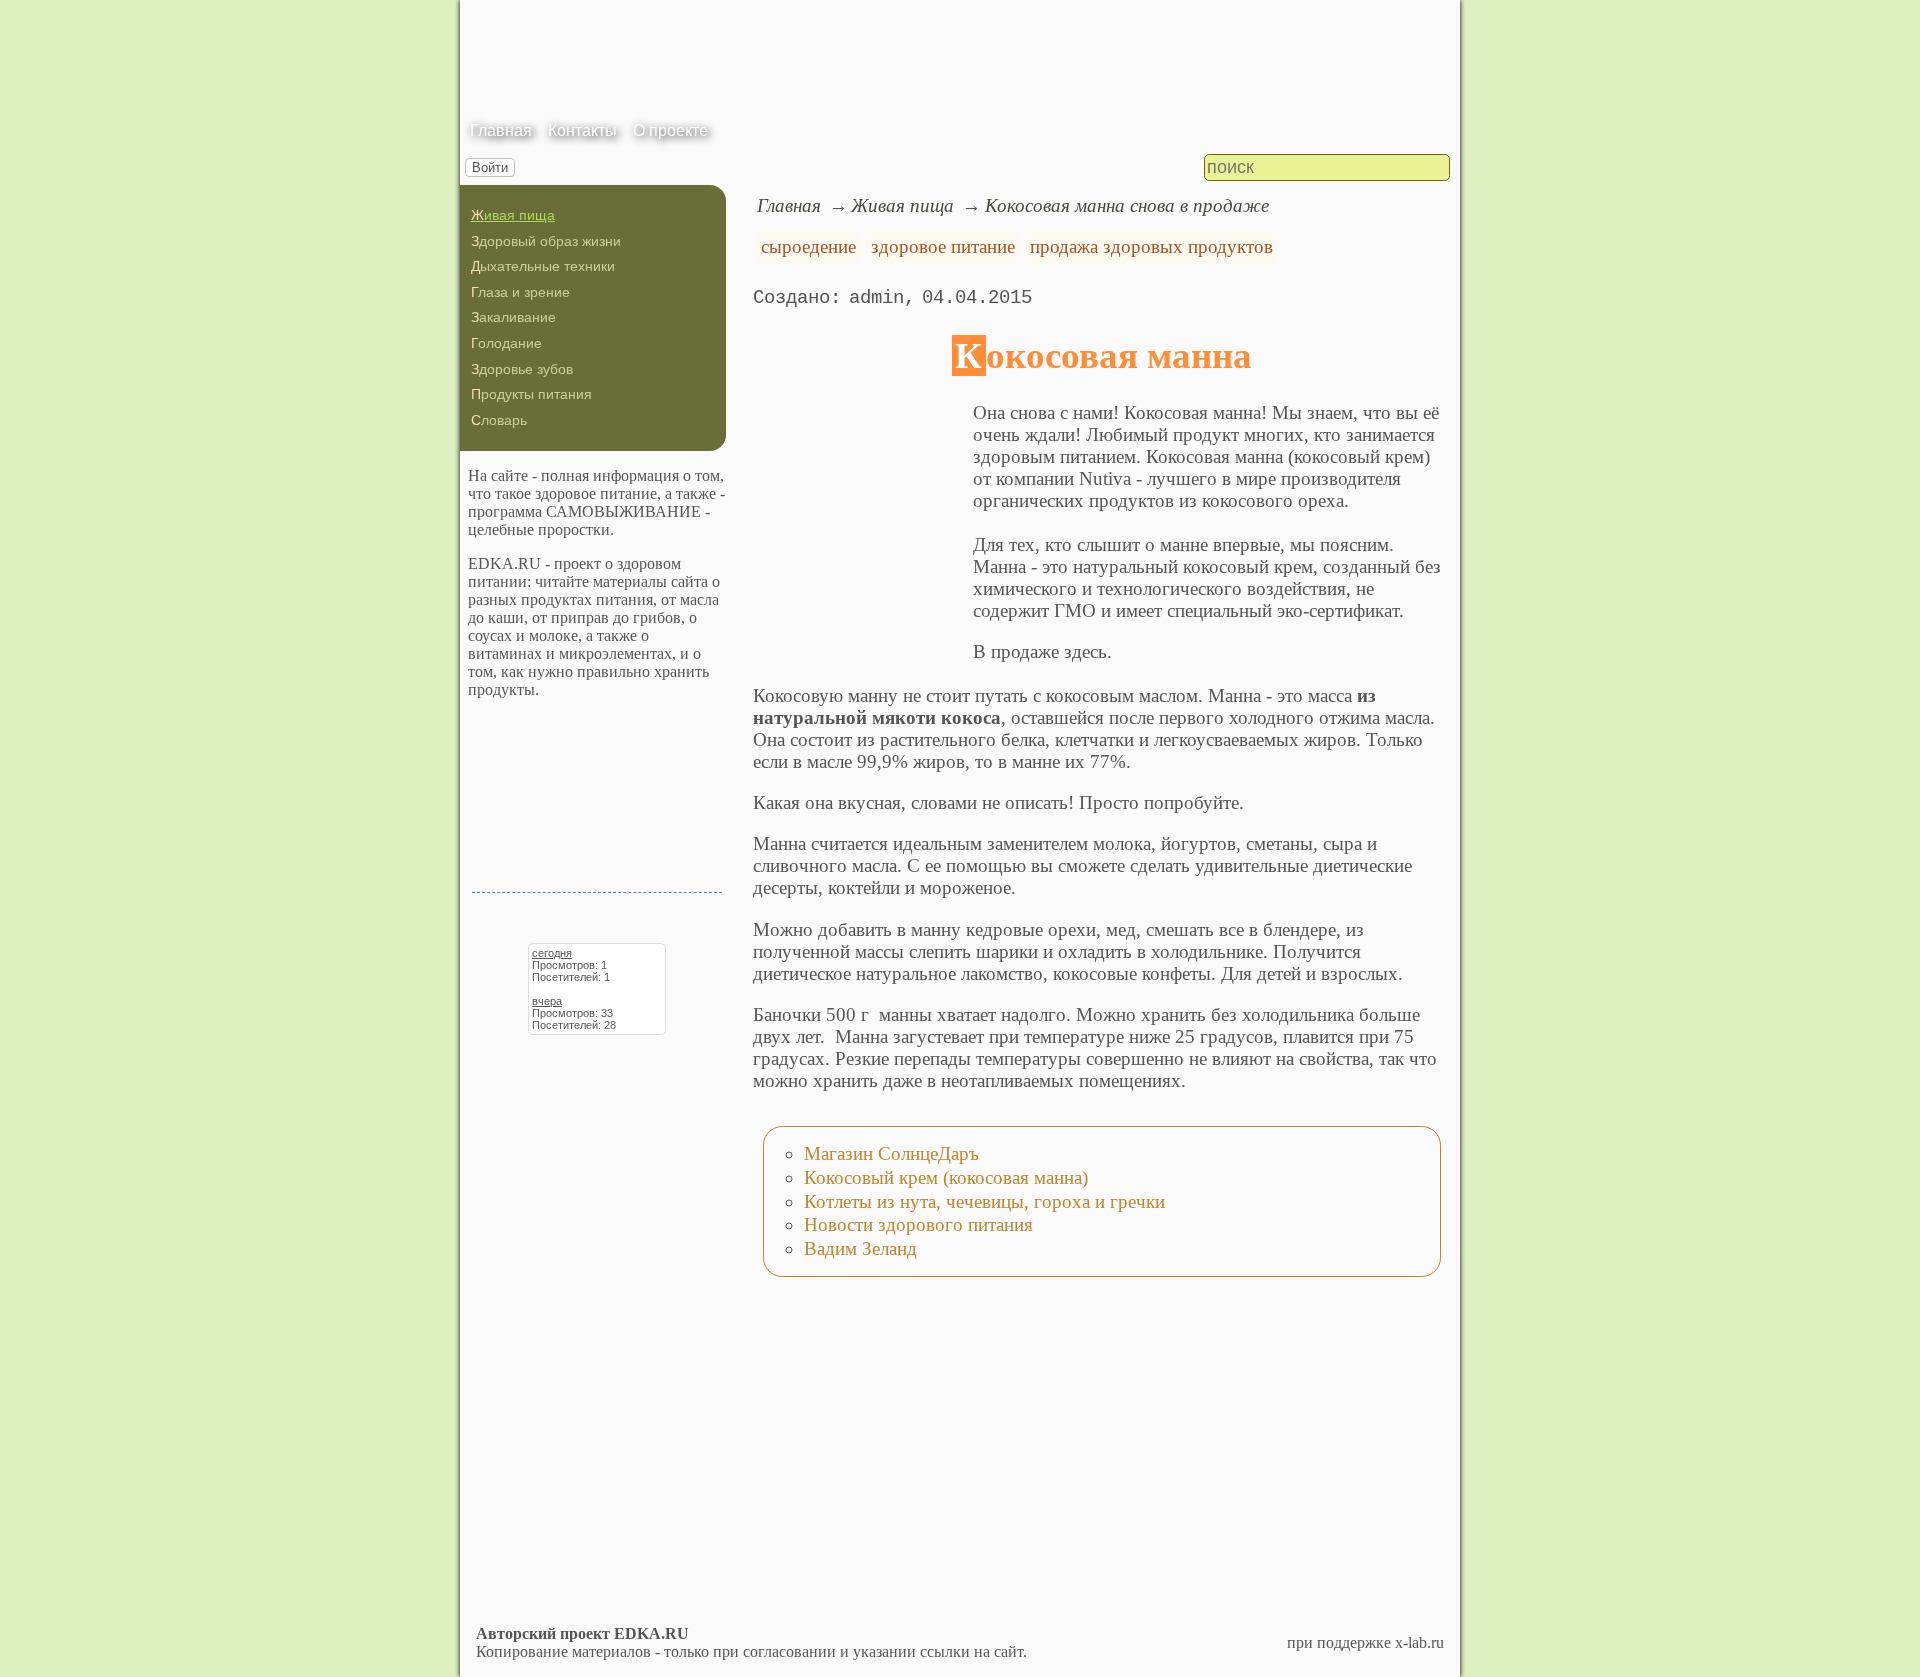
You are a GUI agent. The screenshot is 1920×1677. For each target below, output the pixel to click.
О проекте (670, 130)
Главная (501, 130)
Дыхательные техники (543, 266)
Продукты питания (531, 394)
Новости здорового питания (918, 1224)
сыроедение (808, 246)
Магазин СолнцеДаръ (891, 1153)
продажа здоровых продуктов (1151, 246)
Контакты (582, 130)
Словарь (499, 420)
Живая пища (513, 215)
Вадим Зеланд (860, 1248)
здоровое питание (943, 246)
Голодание (506, 343)
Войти (490, 167)
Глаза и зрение (520, 292)
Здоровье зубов (522, 369)
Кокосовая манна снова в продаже (1127, 205)
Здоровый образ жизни (546, 241)
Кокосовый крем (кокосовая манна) (946, 1177)
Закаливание (513, 317)
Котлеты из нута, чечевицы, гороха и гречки (984, 1201)
